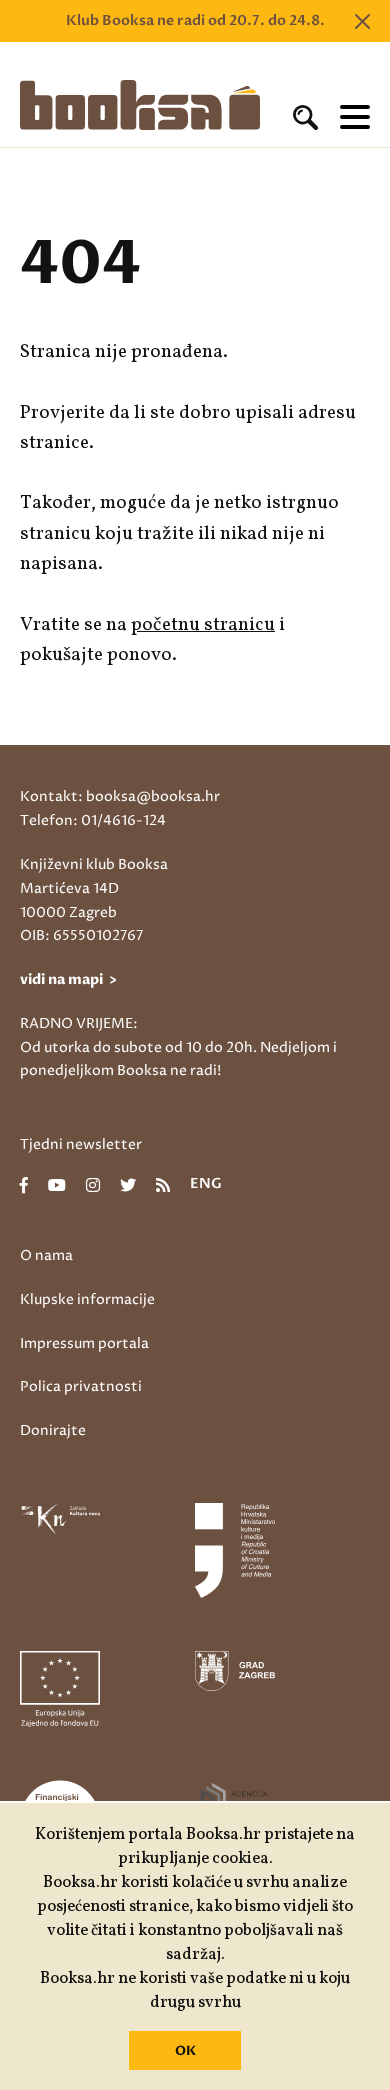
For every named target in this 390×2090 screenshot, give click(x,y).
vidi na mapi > (68, 979)
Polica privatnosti (81, 1386)
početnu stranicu (203, 625)
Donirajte (53, 1430)
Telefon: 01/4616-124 (93, 820)
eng (206, 1185)
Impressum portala (84, 1343)
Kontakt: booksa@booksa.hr (120, 796)
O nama (46, 1255)
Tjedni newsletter (81, 1144)
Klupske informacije (87, 1299)
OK (185, 2051)
